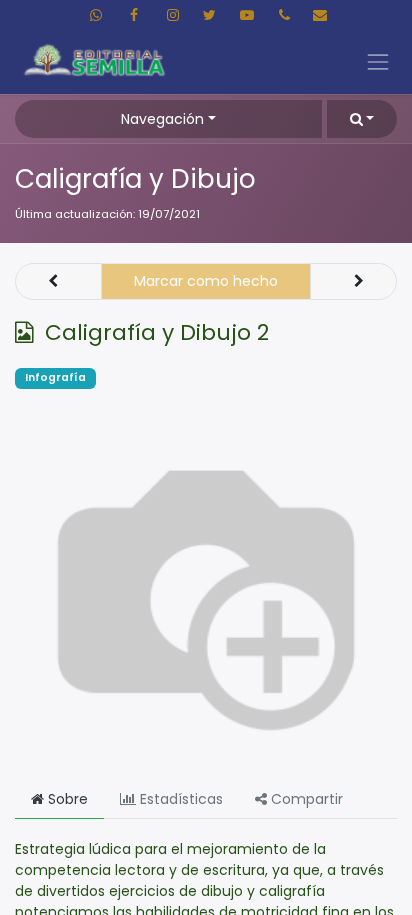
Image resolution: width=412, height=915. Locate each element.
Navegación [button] (162, 119)
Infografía (55, 377)
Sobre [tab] (66, 799)
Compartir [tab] (305, 799)
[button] (362, 118)
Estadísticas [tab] (179, 799)
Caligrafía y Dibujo (135, 179)
